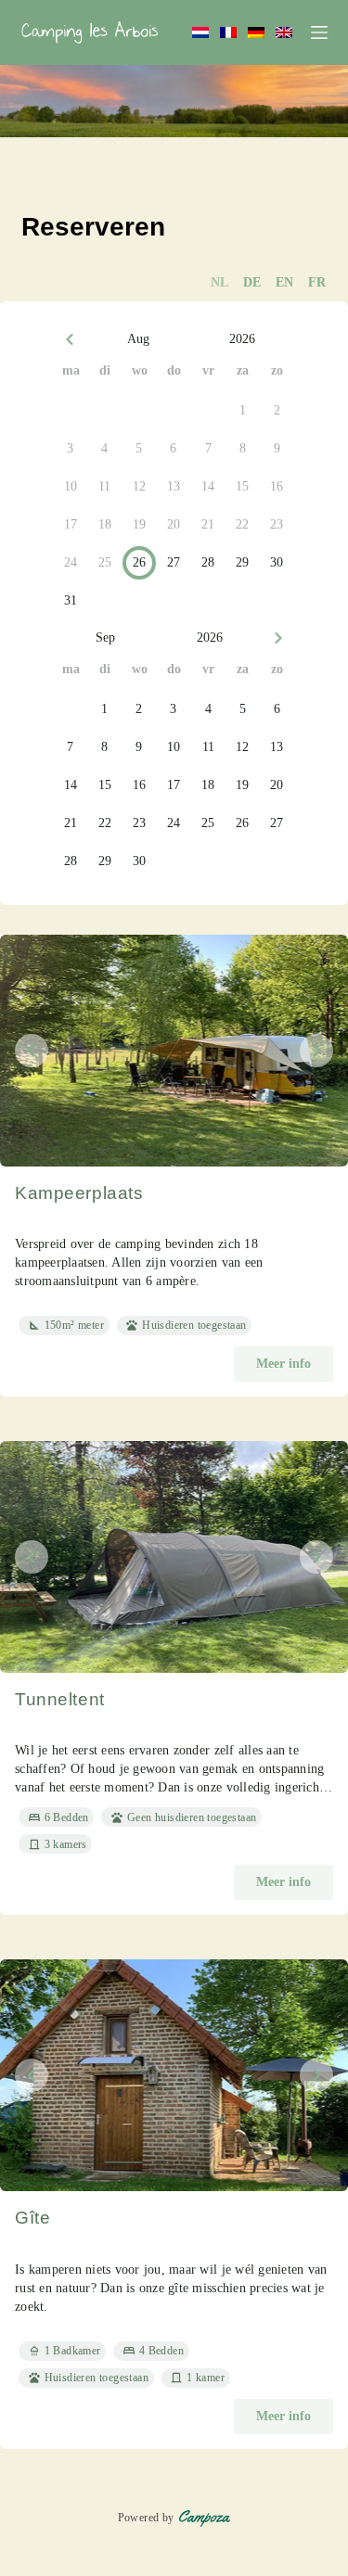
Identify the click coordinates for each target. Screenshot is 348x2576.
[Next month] (279, 638)
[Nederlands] (200, 32)
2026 (242, 339)
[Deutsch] (256, 32)
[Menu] (319, 32)
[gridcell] (243, 411)
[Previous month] (70, 340)
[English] (284, 32)
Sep (105, 638)
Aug (138, 339)
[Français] (228, 32)
